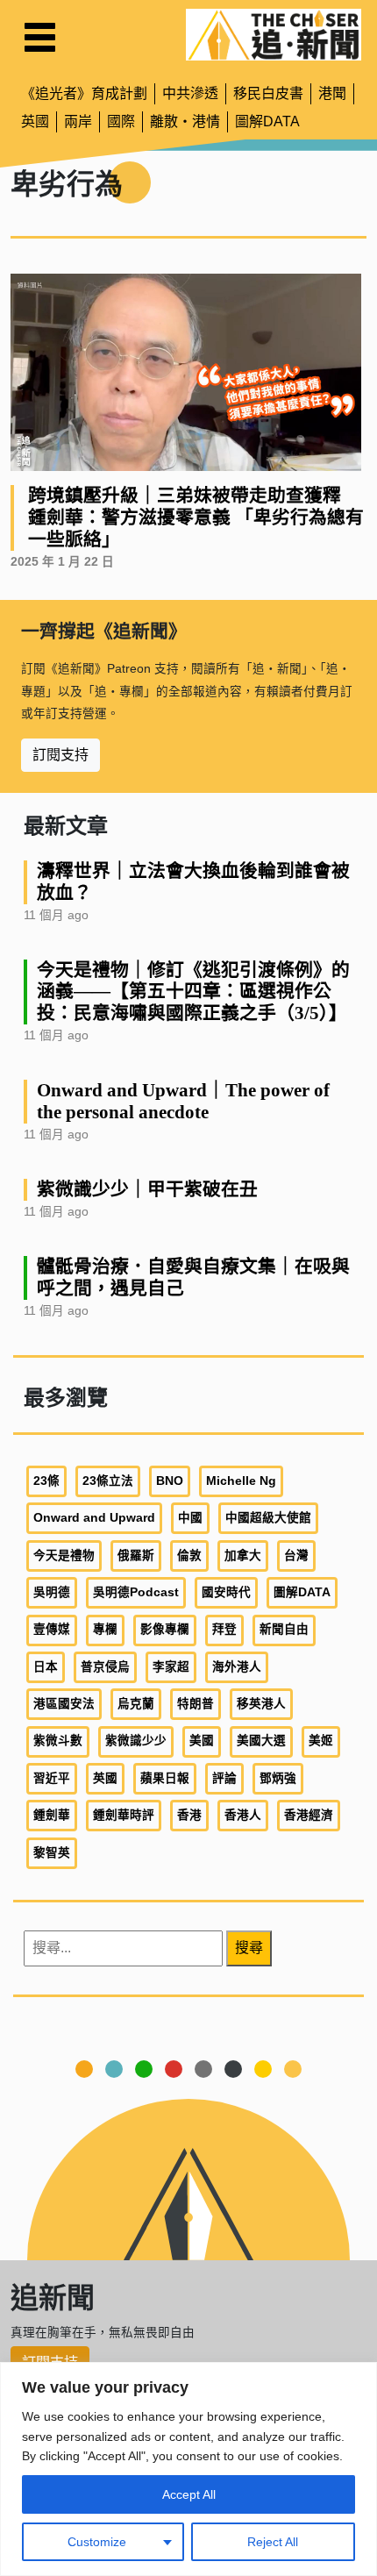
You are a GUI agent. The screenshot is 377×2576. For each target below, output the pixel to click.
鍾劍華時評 (124, 1815)
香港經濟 (309, 1815)
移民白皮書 (268, 93)
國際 (121, 121)
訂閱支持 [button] (60, 755)
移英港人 (261, 1704)
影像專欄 (165, 1629)
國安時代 (226, 1592)
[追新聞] (274, 35)
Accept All (189, 2494)
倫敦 (189, 1556)
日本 (46, 1667)
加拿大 (243, 1556)
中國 (190, 1518)
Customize (97, 2542)
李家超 (171, 1667)
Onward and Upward (94, 1518)
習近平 (52, 1778)
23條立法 (108, 1481)
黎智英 (52, 1853)
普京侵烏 (105, 1667)
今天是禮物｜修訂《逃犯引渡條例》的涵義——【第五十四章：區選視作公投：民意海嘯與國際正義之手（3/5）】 (193, 992)
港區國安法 (64, 1704)
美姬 (321, 1741)
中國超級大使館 (268, 1518)
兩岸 (78, 121)
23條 (46, 1481)
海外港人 (237, 1667)
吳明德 (52, 1592)
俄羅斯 (136, 1556)
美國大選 (261, 1741)
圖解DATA (267, 121)
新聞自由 (284, 1629)
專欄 (105, 1629)
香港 (189, 1815)
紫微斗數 (58, 1741)
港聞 (332, 93)
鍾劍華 (52, 1815)
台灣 (296, 1556)
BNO (170, 1481)
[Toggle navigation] (40, 37)
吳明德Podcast (136, 1592)
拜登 (224, 1629)
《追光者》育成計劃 (84, 93)
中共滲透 (190, 93)
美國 (202, 1741)
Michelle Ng (241, 1481)
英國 (35, 121)
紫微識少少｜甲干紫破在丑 (147, 1189)
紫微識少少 (136, 1741)
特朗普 (196, 1704)
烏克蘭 (136, 1704)
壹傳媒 (52, 1629)
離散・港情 (185, 121)
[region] (188, 2469)
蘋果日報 (165, 1778)
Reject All (273, 2542)
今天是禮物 (64, 1556)
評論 (224, 1778)
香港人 (243, 1815)
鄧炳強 (278, 1778)
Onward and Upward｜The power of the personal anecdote (183, 1101)
